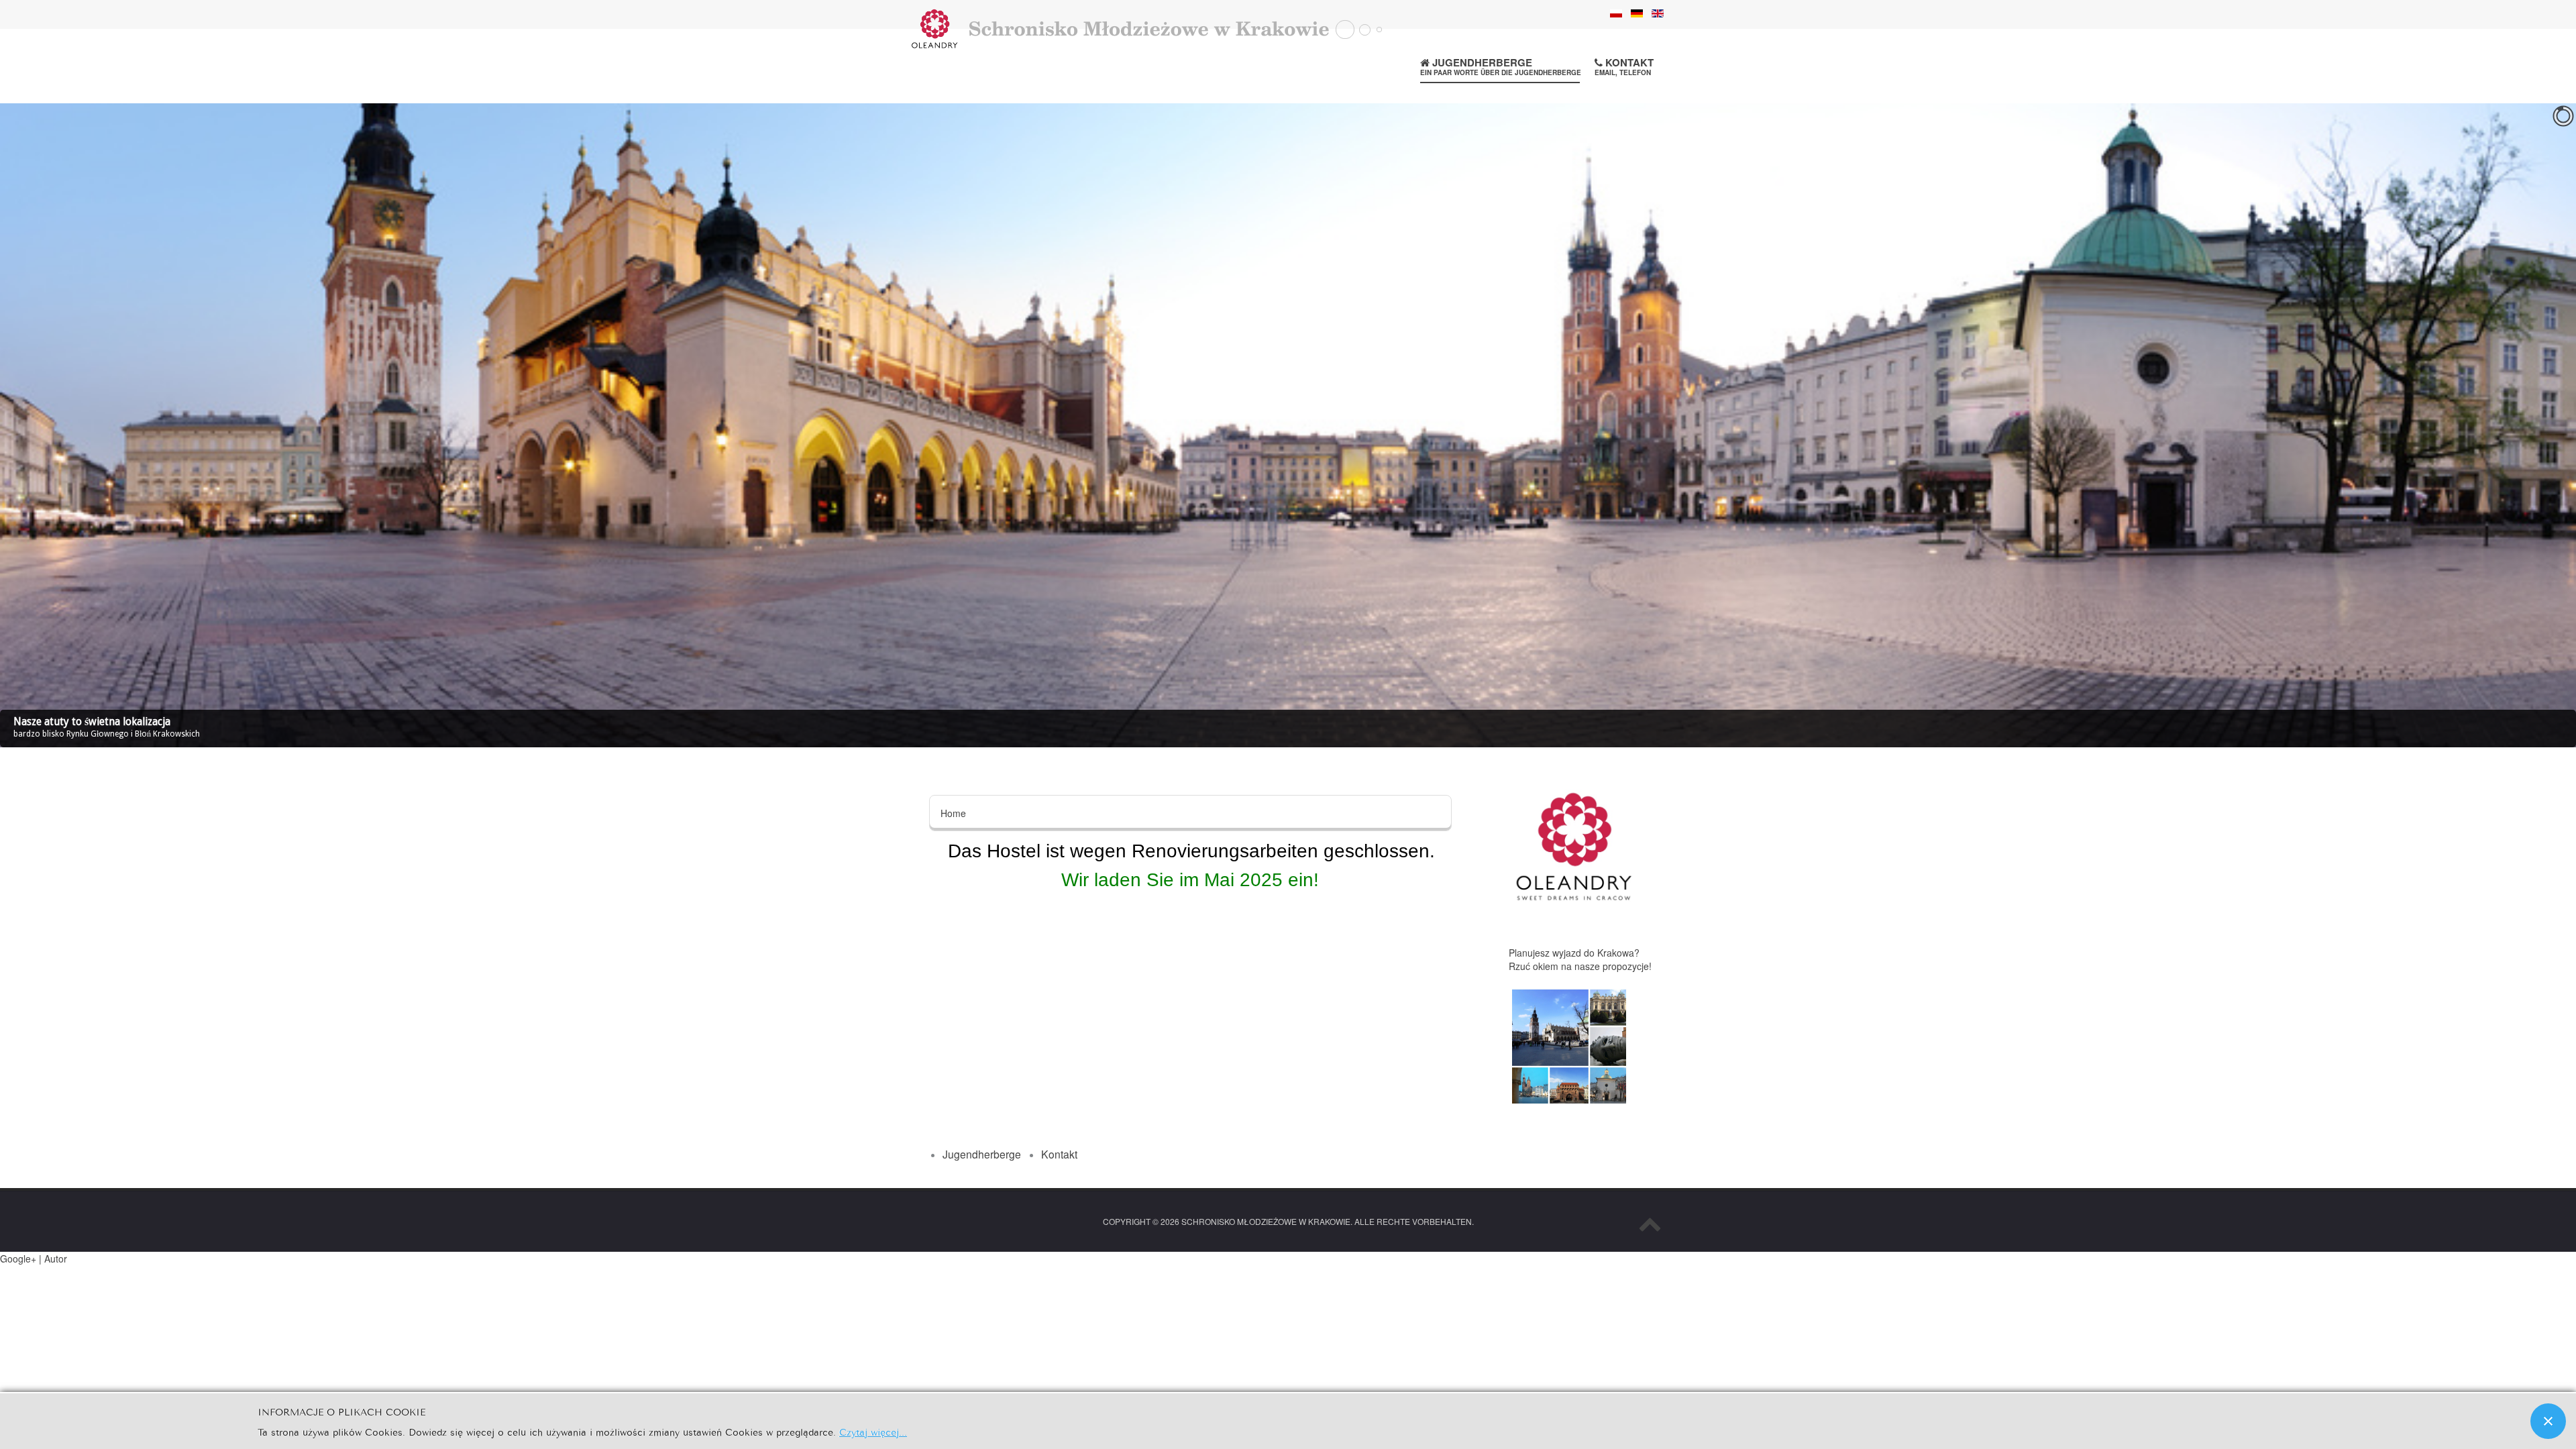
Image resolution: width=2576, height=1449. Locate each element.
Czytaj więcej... (873, 1431)
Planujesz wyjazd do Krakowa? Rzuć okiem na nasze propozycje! (1580, 959)
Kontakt (1624, 66)
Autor (56, 1258)
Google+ (18, 1258)
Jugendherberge (1501, 66)
